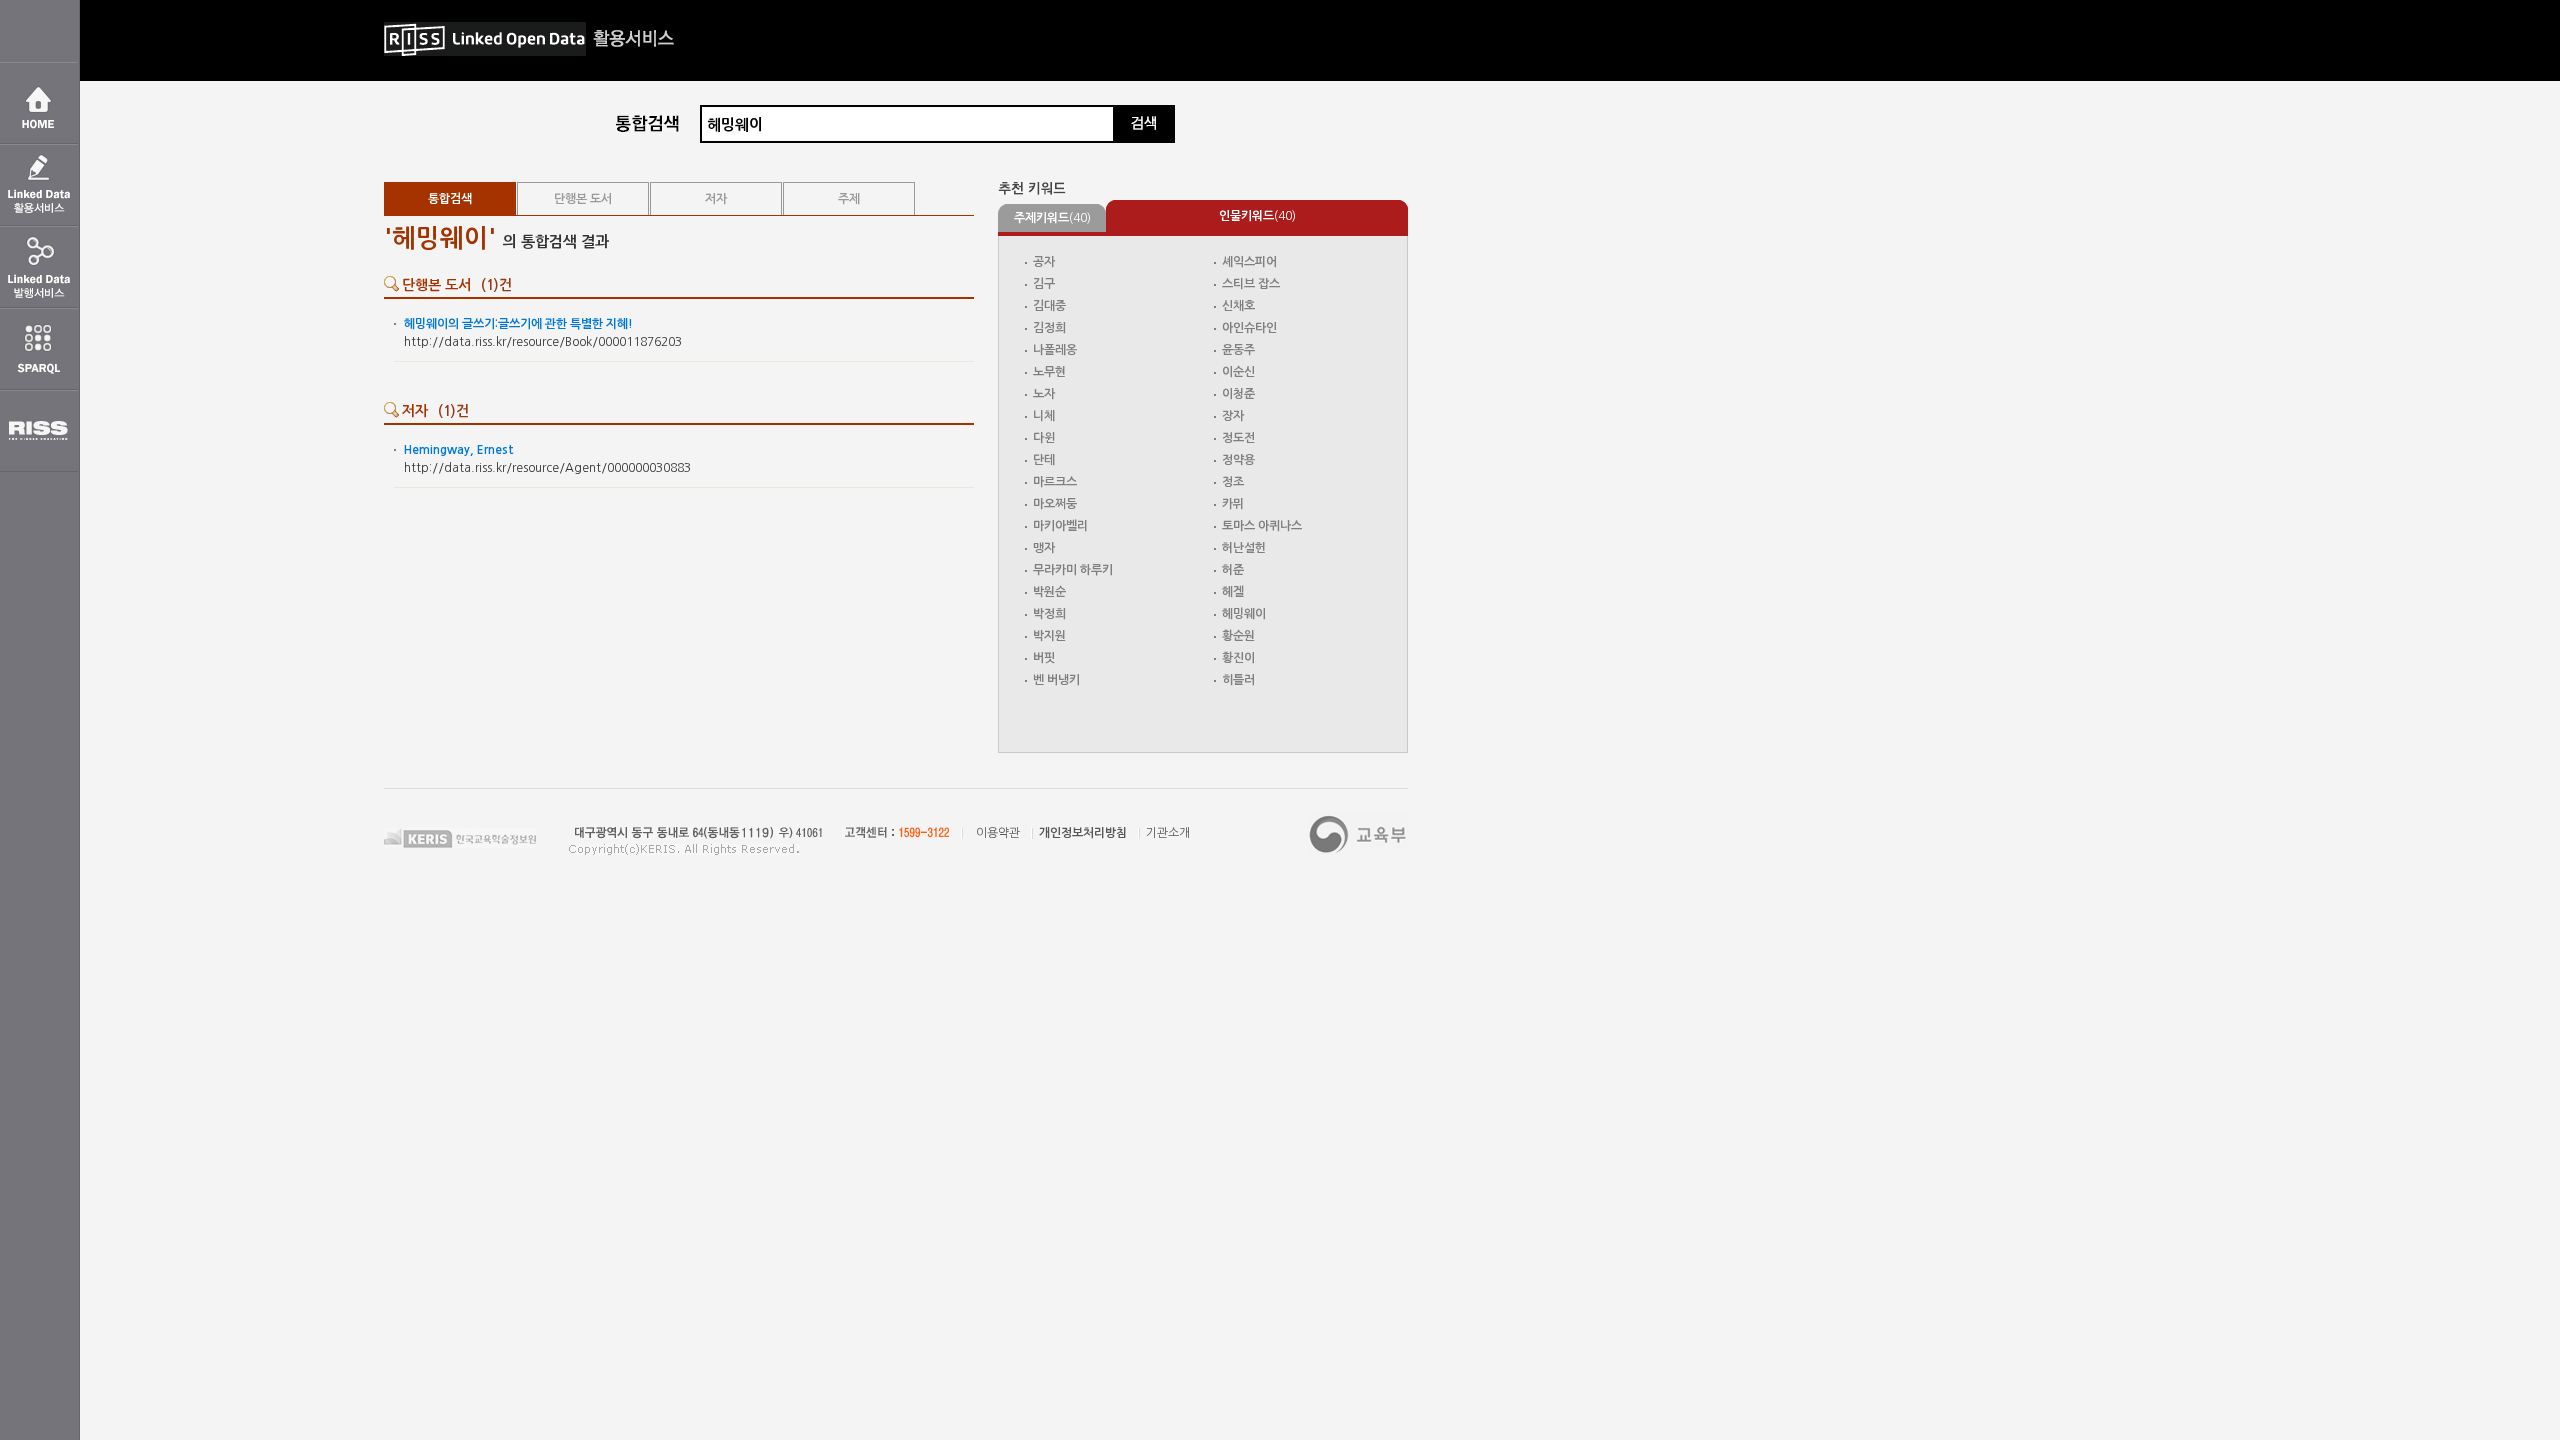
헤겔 (1233, 592)
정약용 (1238, 460)
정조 (1233, 482)
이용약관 (998, 833)
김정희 (1049, 328)
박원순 (1049, 592)
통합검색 (450, 199)
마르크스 (1055, 482)
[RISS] (39, 431)
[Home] (39, 103)
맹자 (1044, 548)
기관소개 (1168, 833)
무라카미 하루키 (1073, 570)
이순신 (1238, 372)
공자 (1044, 262)
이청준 (1238, 394)
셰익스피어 (1249, 262)
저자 (716, 199)
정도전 (1238, 438)
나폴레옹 (1055, 350)
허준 (1233, 570)
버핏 (1044, 658)
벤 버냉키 (1056, 680)
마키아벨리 (1060, 526)
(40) (1052, 218)
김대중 (1049, 306)
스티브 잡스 (1251, 284)
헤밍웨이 (1244, 614)
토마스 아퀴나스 (1262, 526)
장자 (1233, 416)
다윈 (1044, 438)
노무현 (1049, 372)
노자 (1044, 394)
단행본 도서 (583, 199)
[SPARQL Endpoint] (39, 349)
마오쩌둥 (1055, 504)
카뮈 (1233, 504)
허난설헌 (1244, 548)
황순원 (1238, 636)
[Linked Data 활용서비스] (39, 185)
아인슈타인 (1249, 328)
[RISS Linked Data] (39, 267)
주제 (849, 199)
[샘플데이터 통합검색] (648, 123)
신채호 (1238, 306)
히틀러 (1238, 680)
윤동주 (1238, 350)
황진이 (1238, 658)
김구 (1044, 284)
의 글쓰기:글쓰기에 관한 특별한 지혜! (518, 324)
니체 (1044, 416)
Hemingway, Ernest (459, 450)
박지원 (1049, 636)
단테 (1044, 460)
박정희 (1049, 614)
